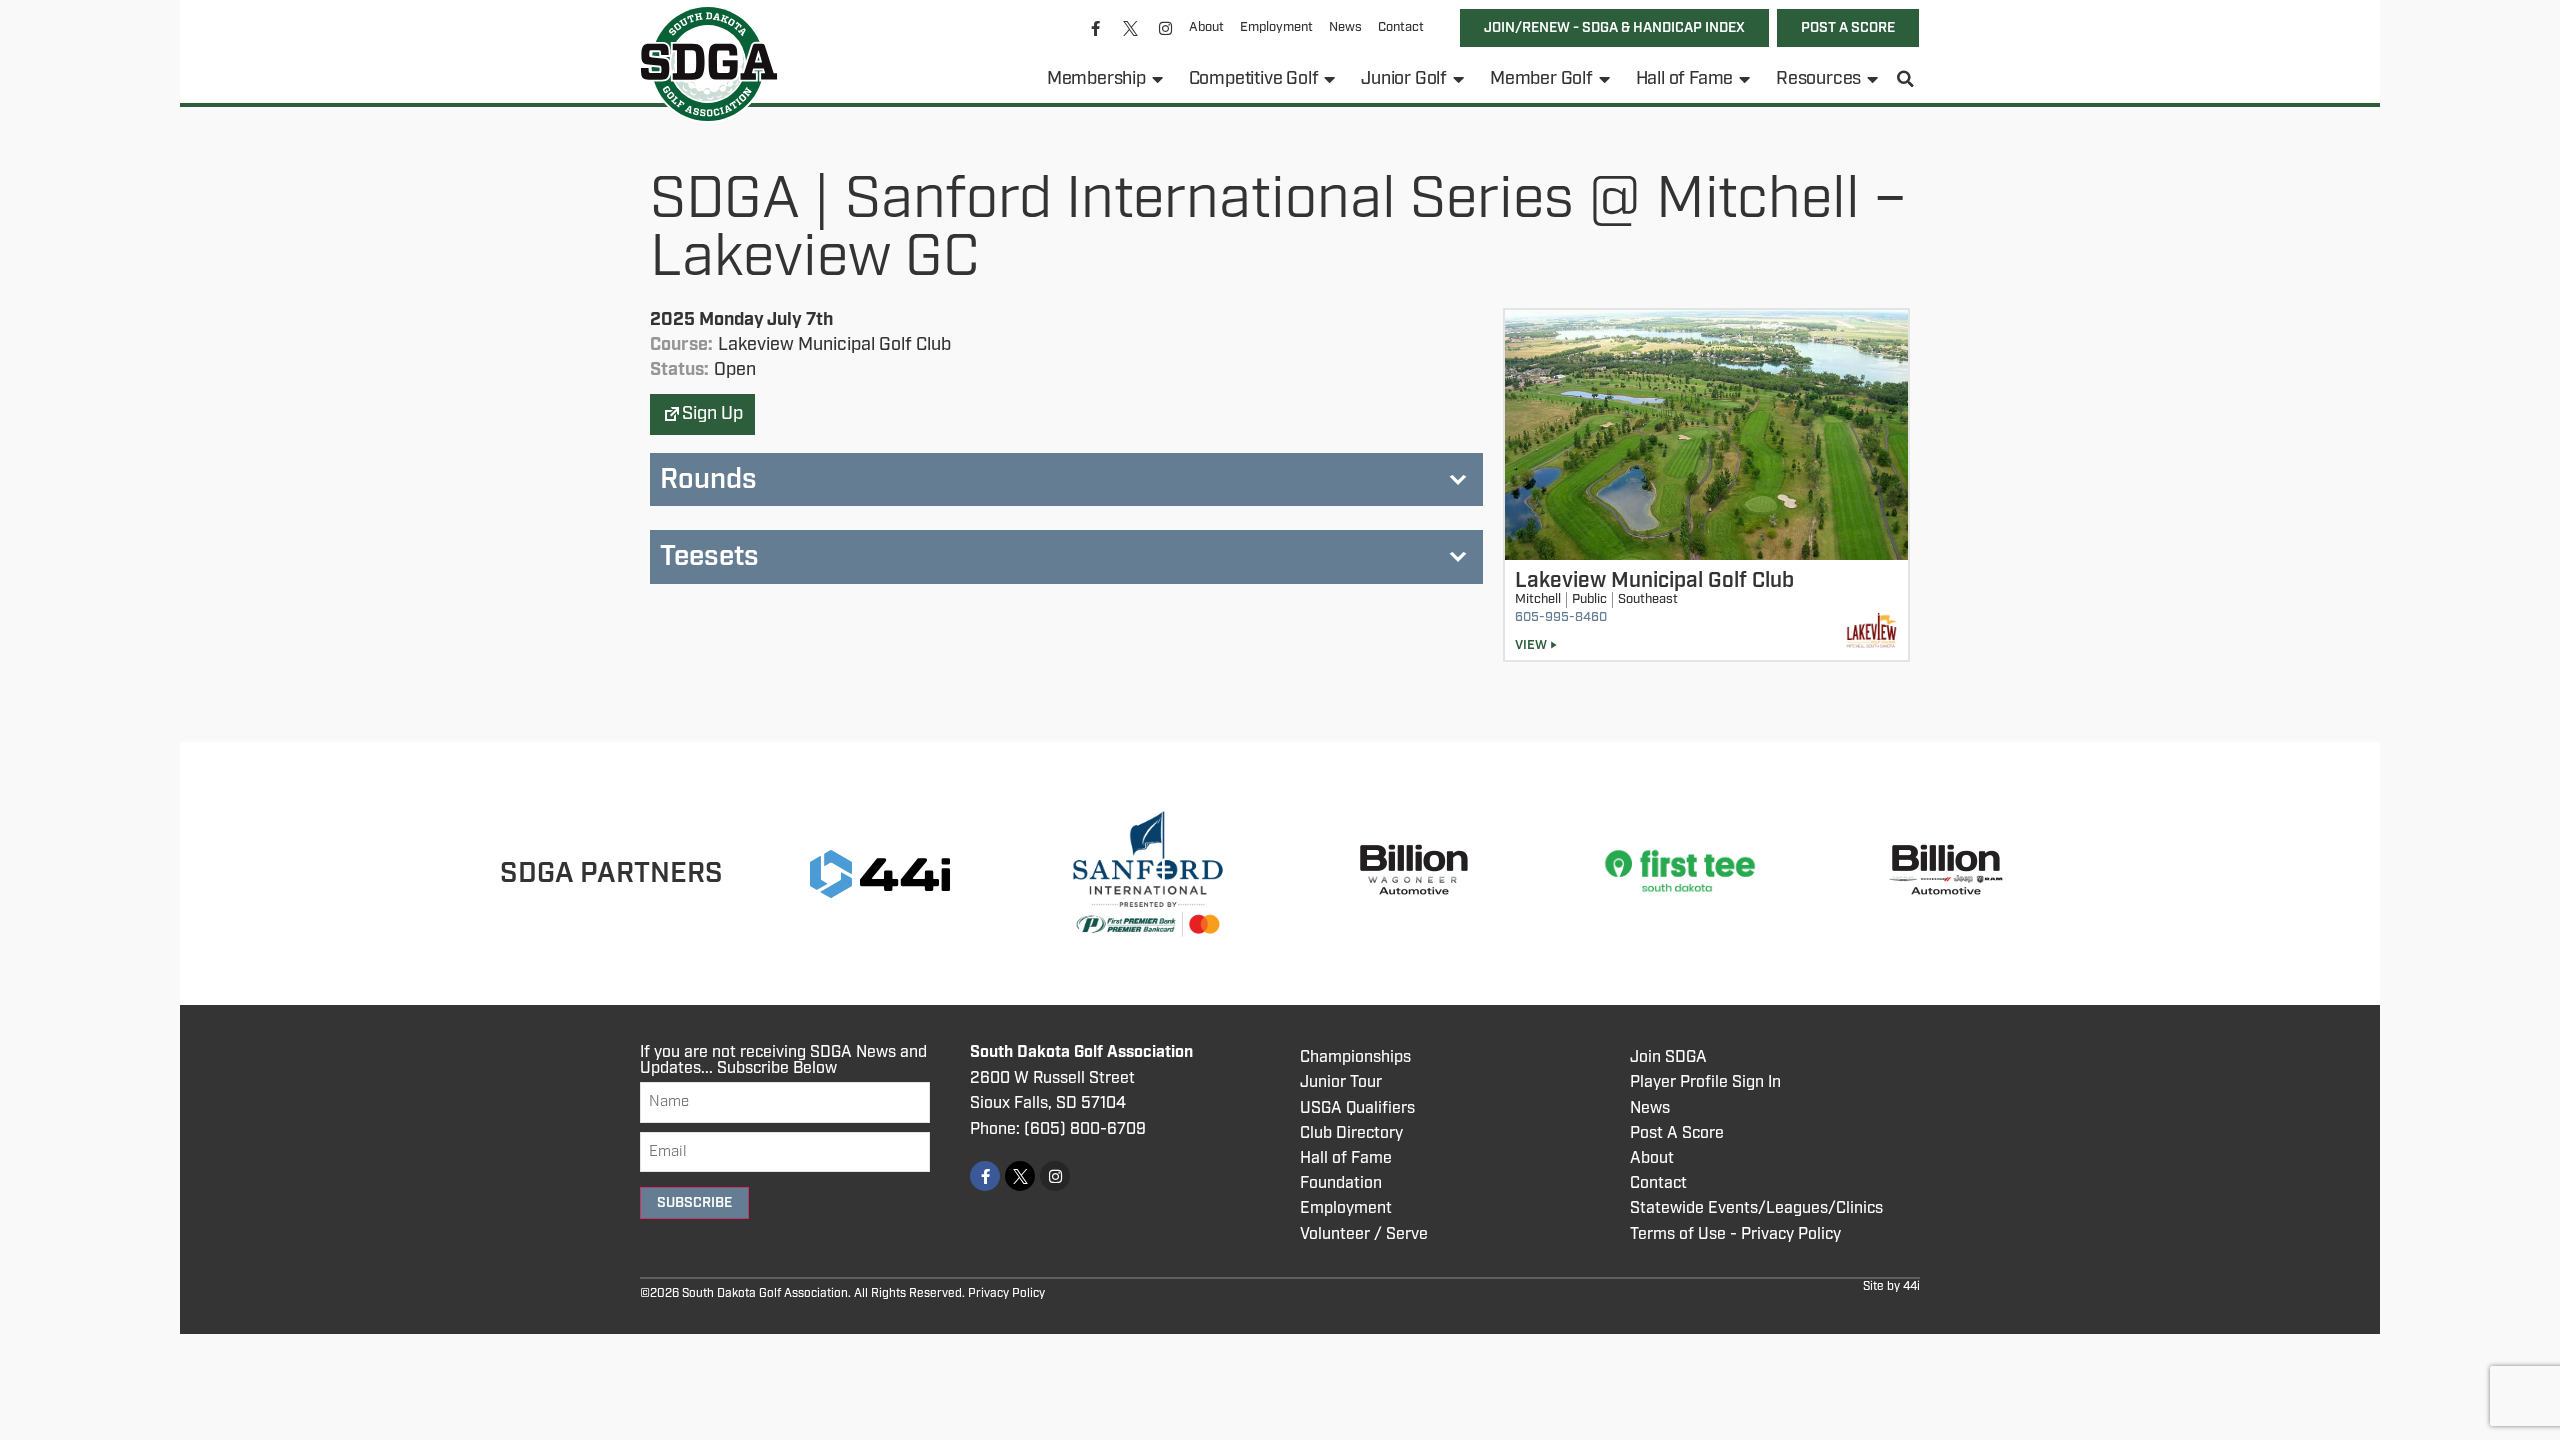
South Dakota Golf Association (1081, 1052)
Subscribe (694, 1203)
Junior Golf (1404, 79)
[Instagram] (1166, 28)
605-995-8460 (1561, 617)
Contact (1401, 27)
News (1345, 27)
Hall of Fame (1685, 79)
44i (1911, 1286)
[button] (1906, 79)
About (1206, 27)
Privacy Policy (1006, 1293)
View (1531, 645)
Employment (1276, 27)
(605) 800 (1062, 1129)
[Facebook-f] (1096, 28)
